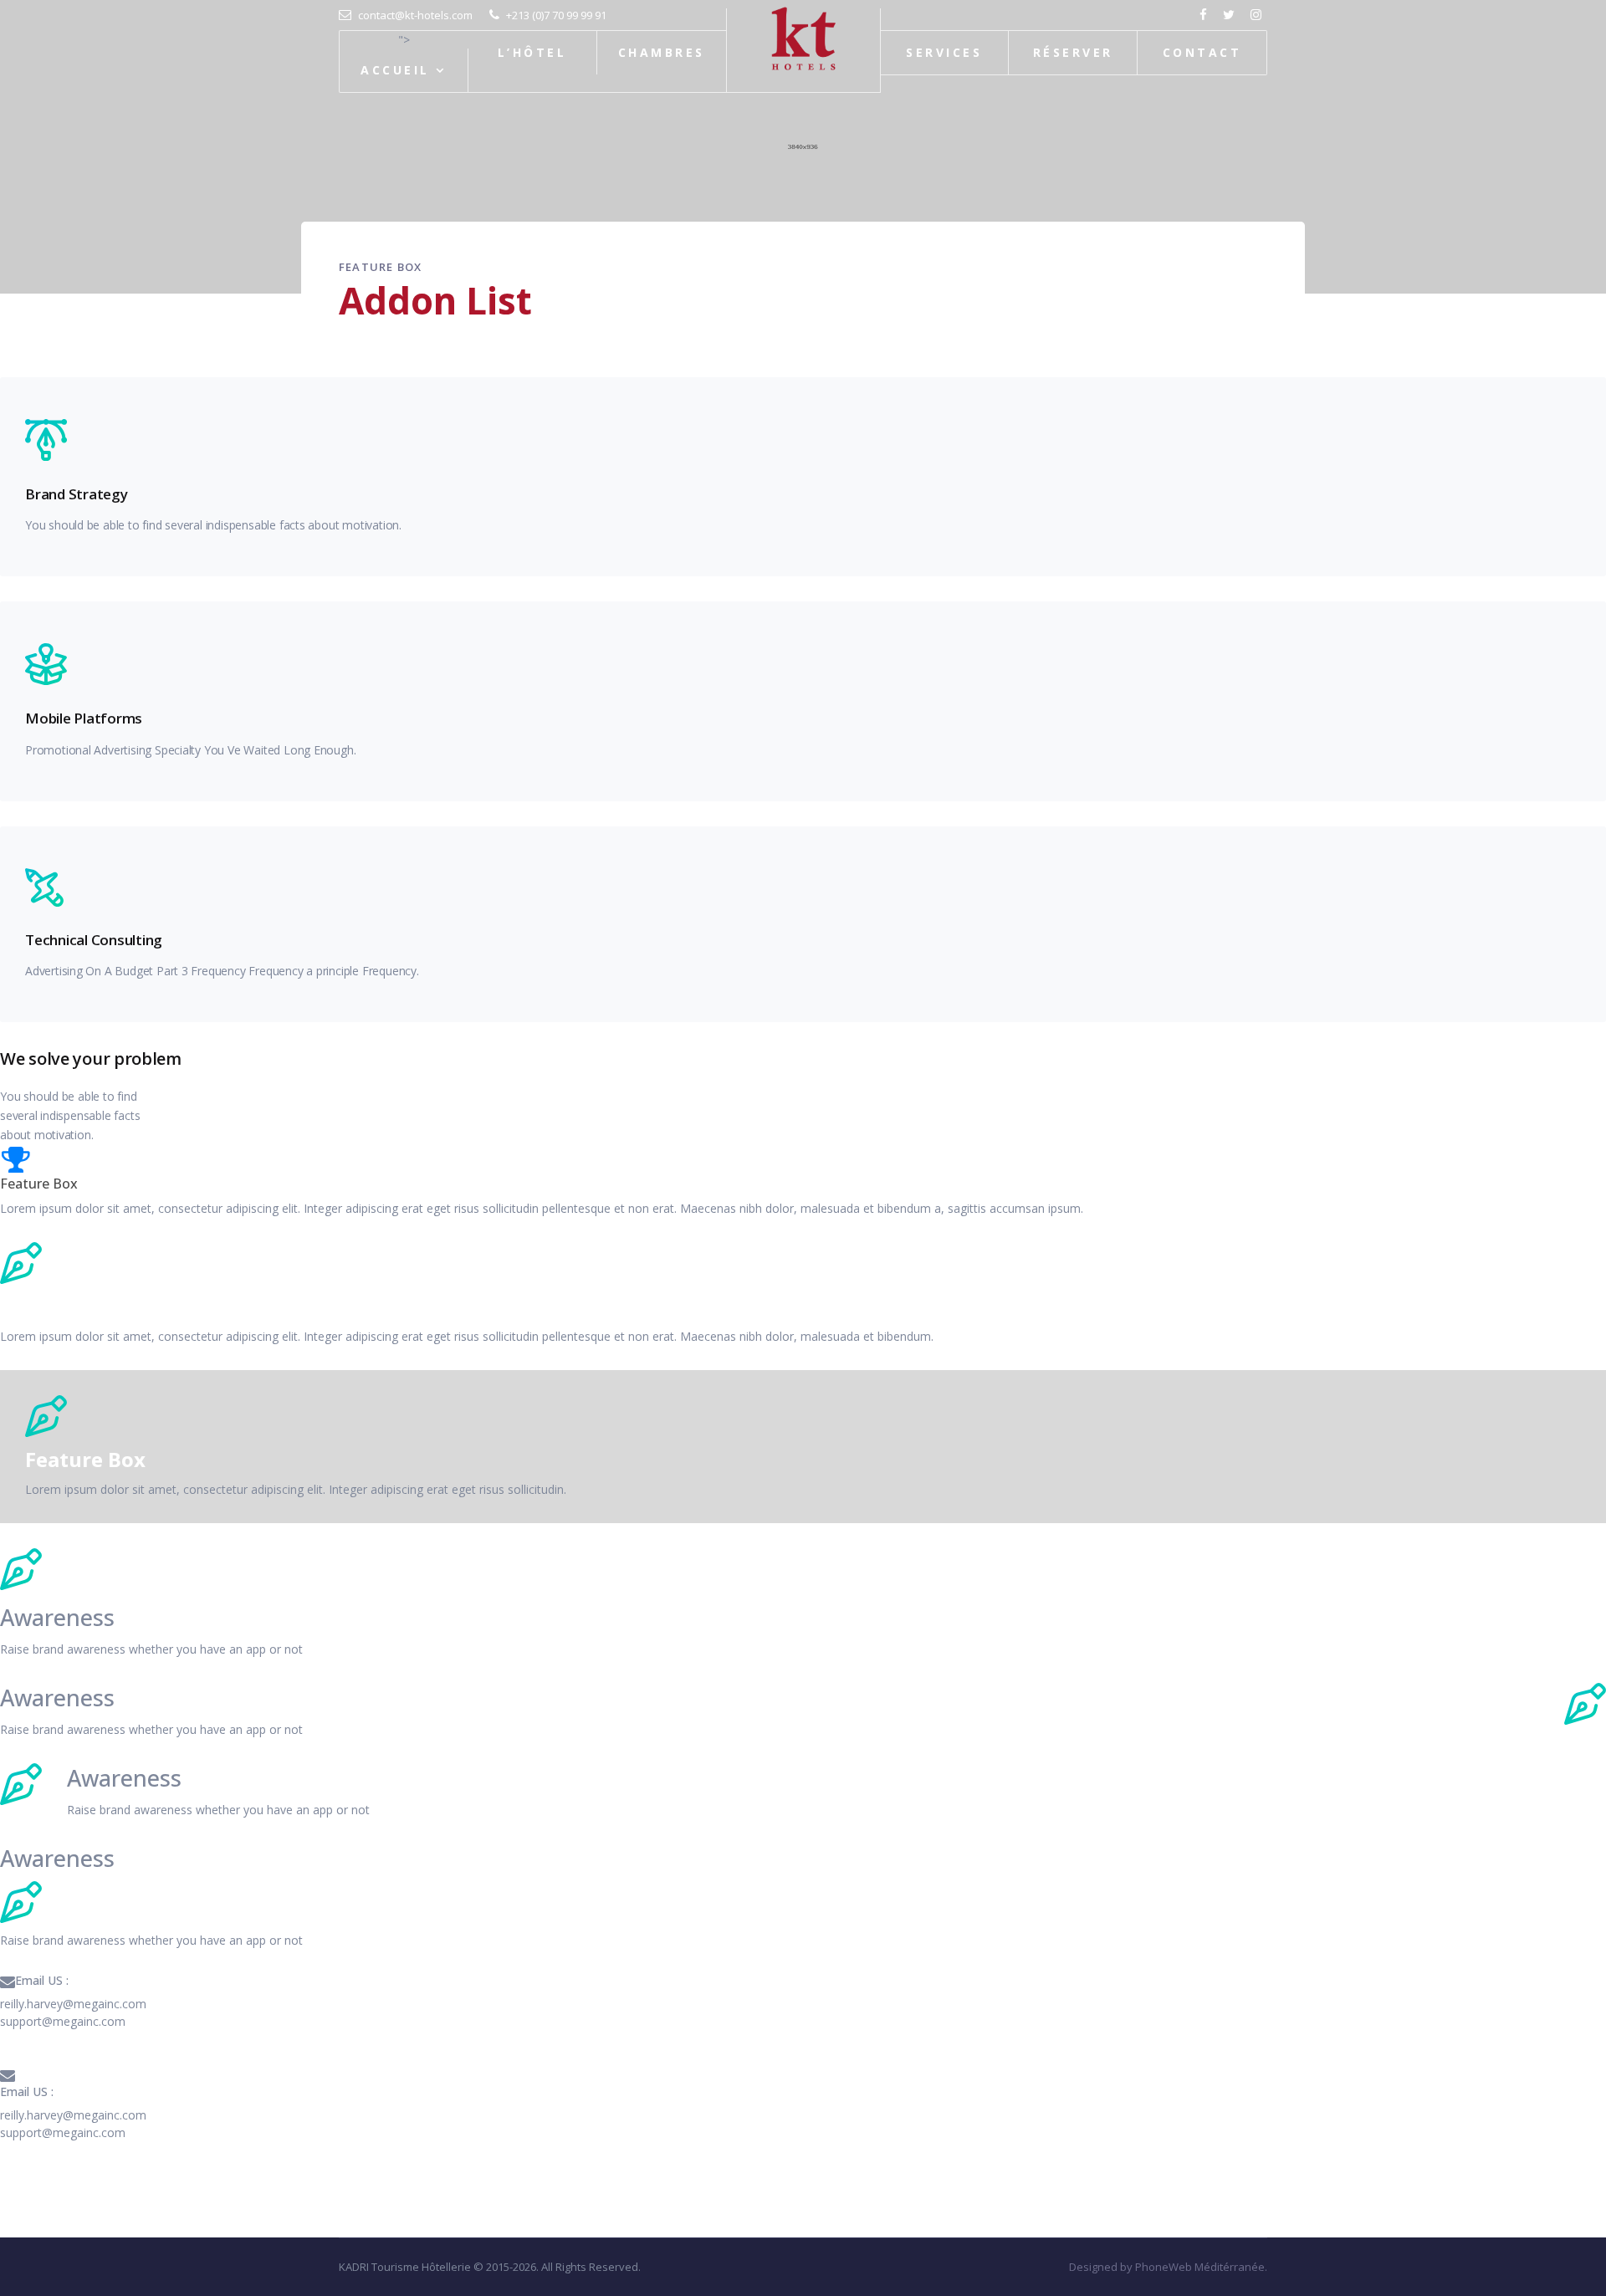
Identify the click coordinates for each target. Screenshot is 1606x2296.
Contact (1202, 52)
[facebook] (1205, 15)
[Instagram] (1258, 15)
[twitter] (1231, 15)
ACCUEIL (395, 70)
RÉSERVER (1073, 52)
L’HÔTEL (532, 52)
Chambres (662, 52)
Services (944, 52)
